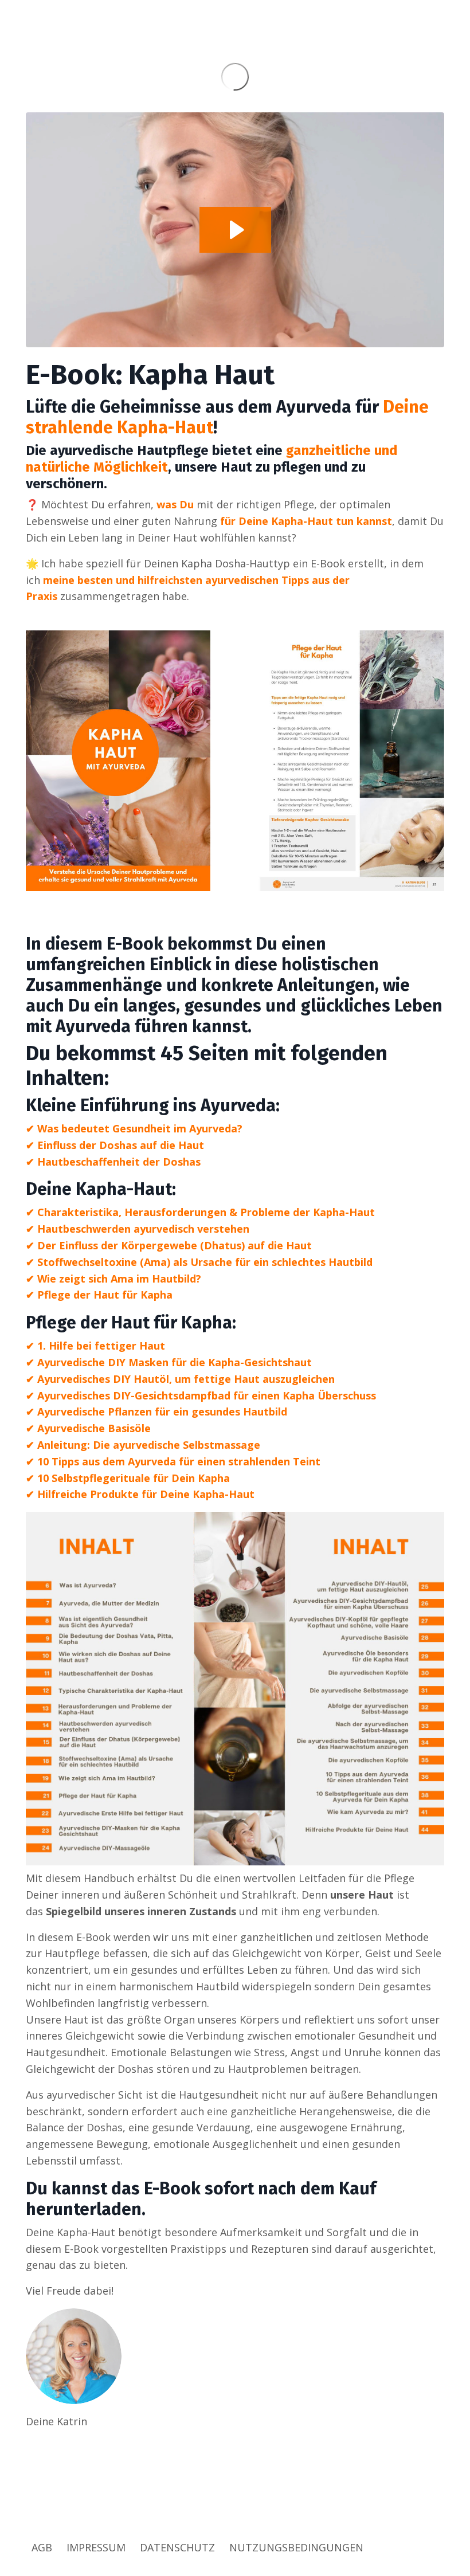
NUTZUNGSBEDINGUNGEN (296, 2547)
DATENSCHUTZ (177, 2547)
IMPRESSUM (96, 2547)
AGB (42, 2547)
